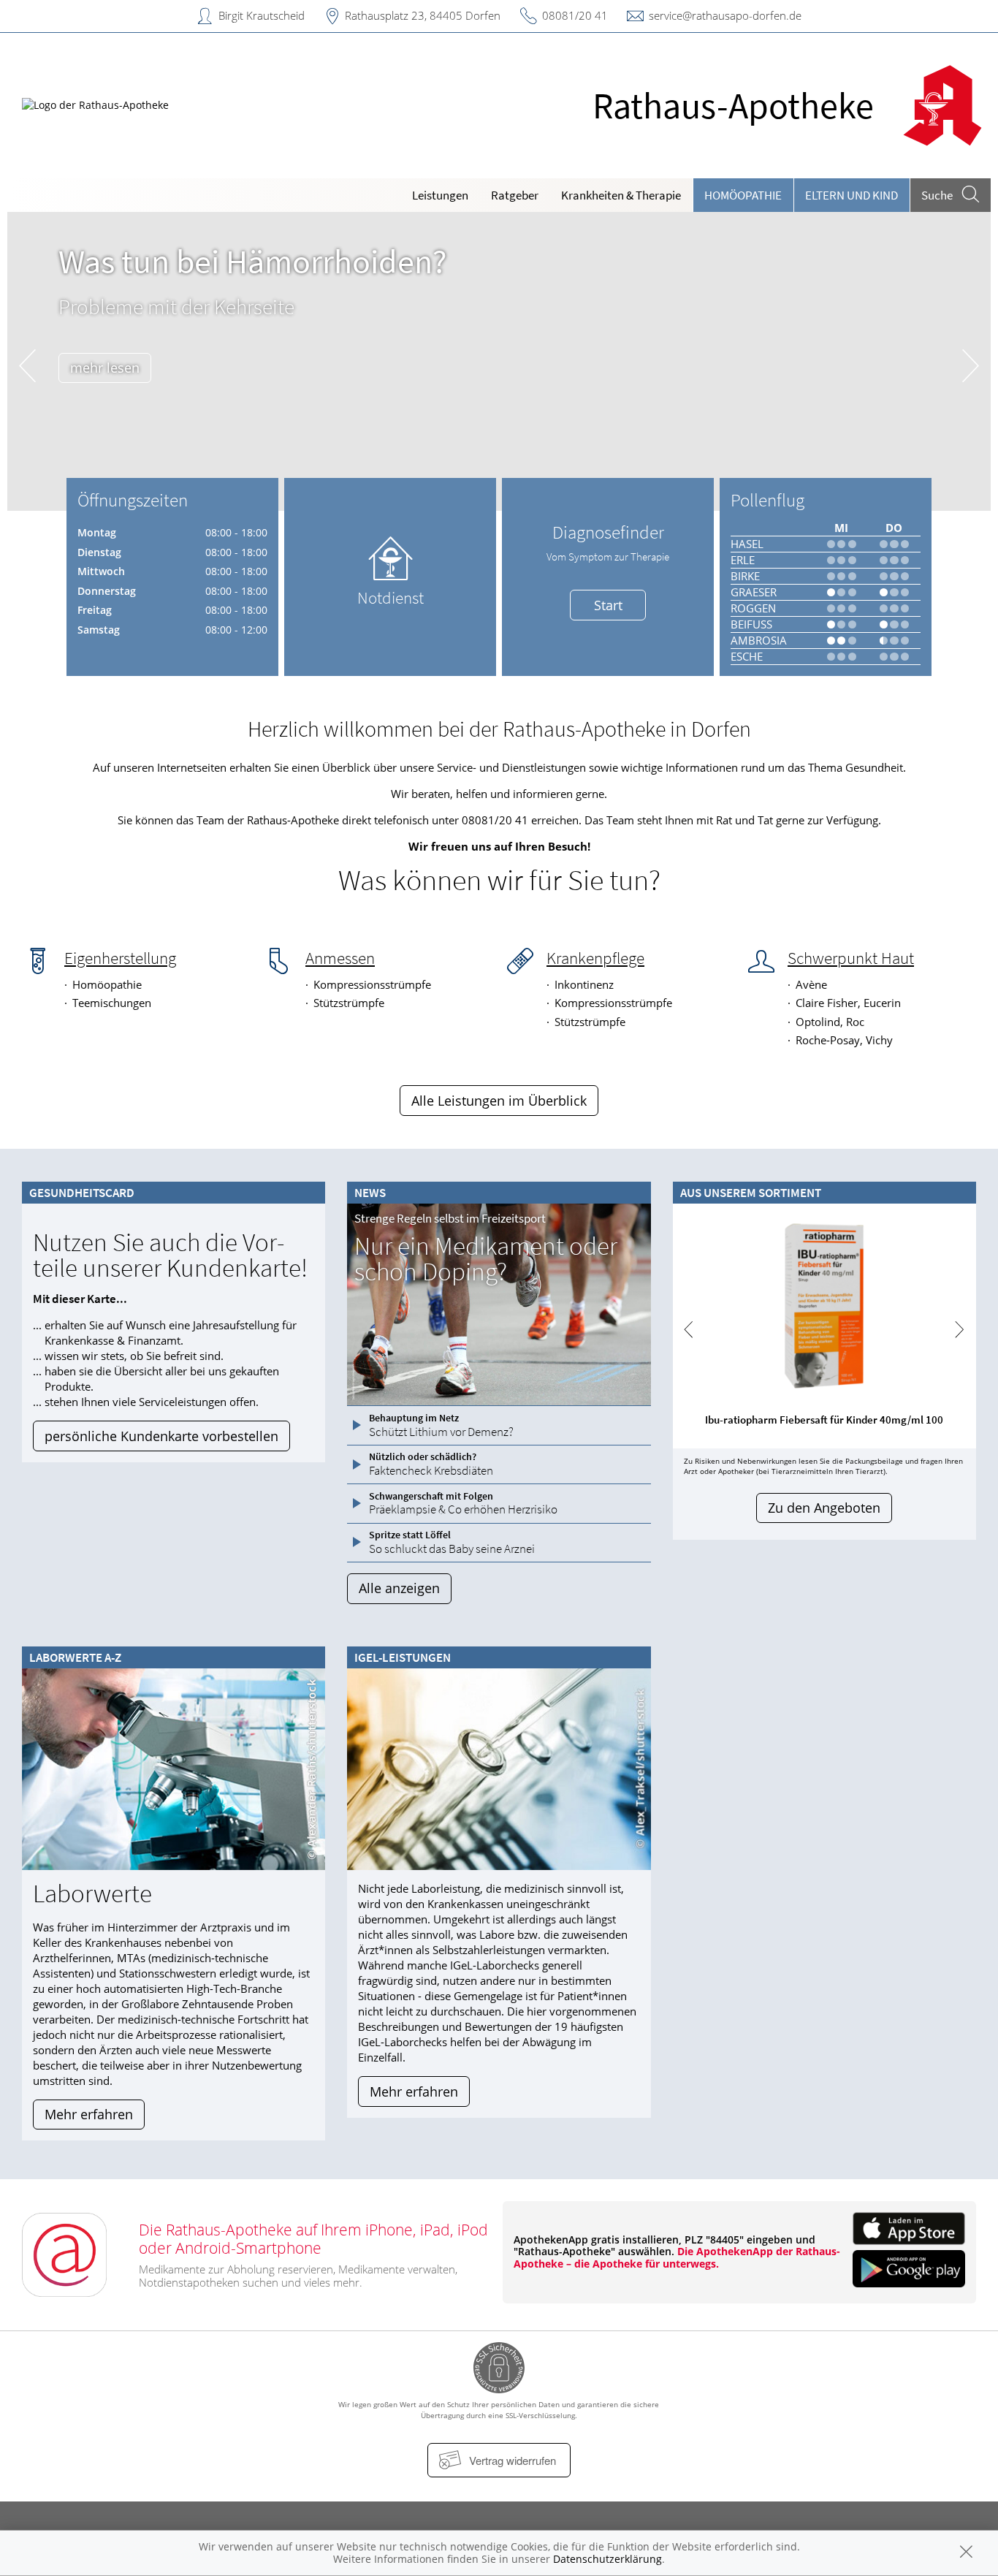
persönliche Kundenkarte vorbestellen (161, 1436)
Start (608, 605)
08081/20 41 (575, 15)
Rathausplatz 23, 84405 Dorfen (423, 15)
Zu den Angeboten (824, 1508)
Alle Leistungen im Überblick (499, 1101)
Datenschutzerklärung (607, 2559)
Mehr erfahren (89, 2114)
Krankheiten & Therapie (621, 195)
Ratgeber (515, 195)
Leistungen (440, 195)
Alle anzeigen (399, 1588)
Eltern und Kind (852, 195)
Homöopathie (743, 195)
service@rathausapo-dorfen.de (725, 15)
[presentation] (27, 365)
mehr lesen (105, 368)
